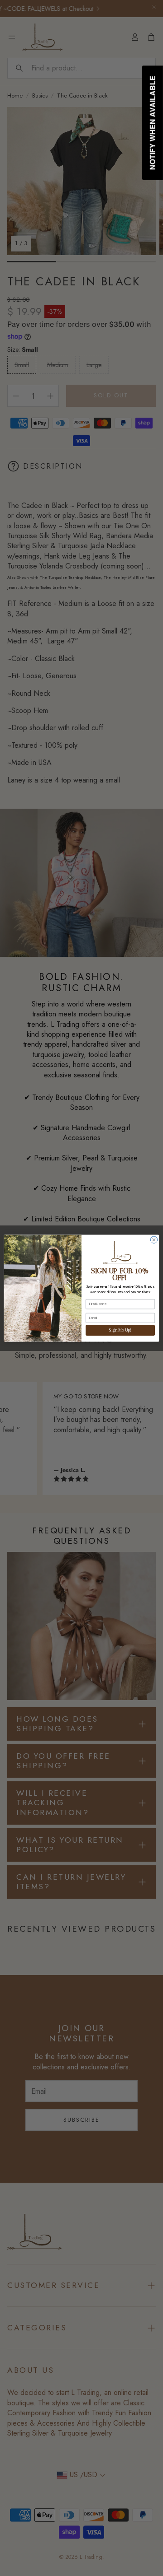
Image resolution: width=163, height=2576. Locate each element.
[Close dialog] (154, 1239)
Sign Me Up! (120, 1330)
